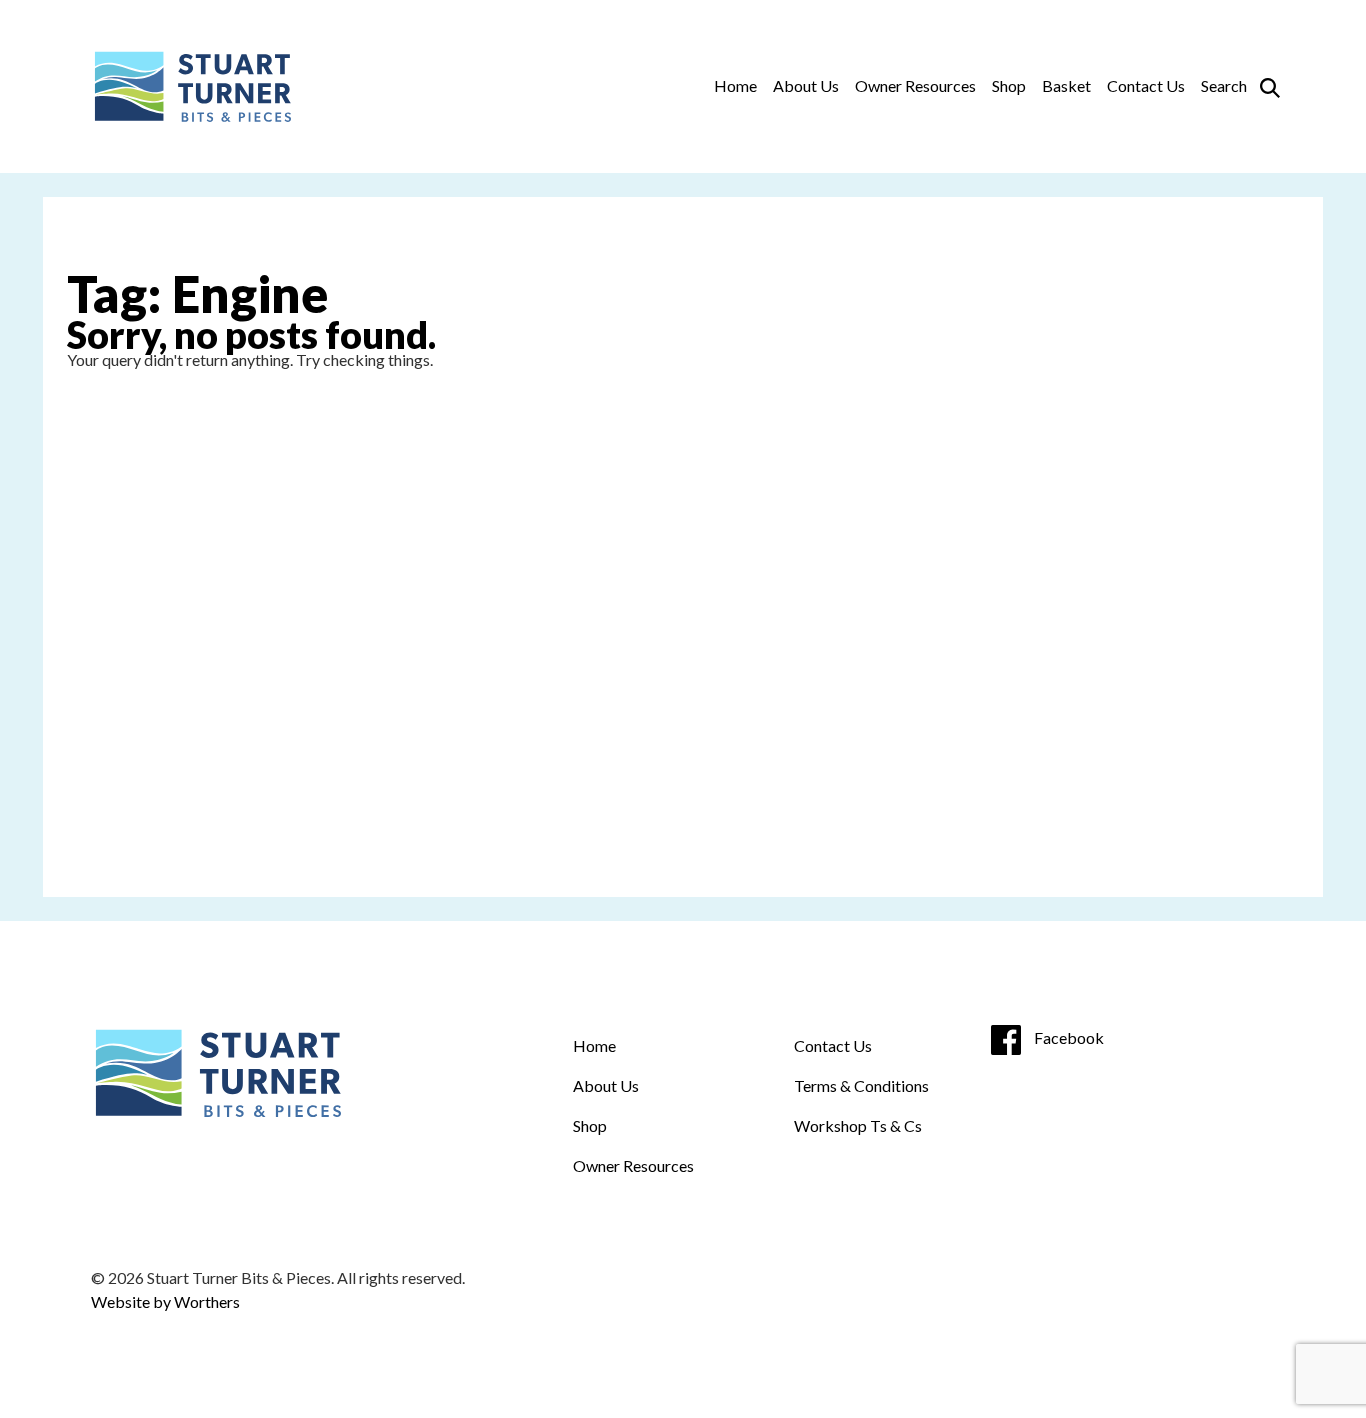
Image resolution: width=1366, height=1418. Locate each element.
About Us (806, 85)
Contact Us (1146, 85)
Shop (1009, 85)
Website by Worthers (165, 1301)
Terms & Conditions (861, 1085)
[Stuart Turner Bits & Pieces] (191, 86)
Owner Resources (915, 85)
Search (1224, 85)
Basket (1066, 85)
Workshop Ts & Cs (858, 1125)
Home (735, 85)
